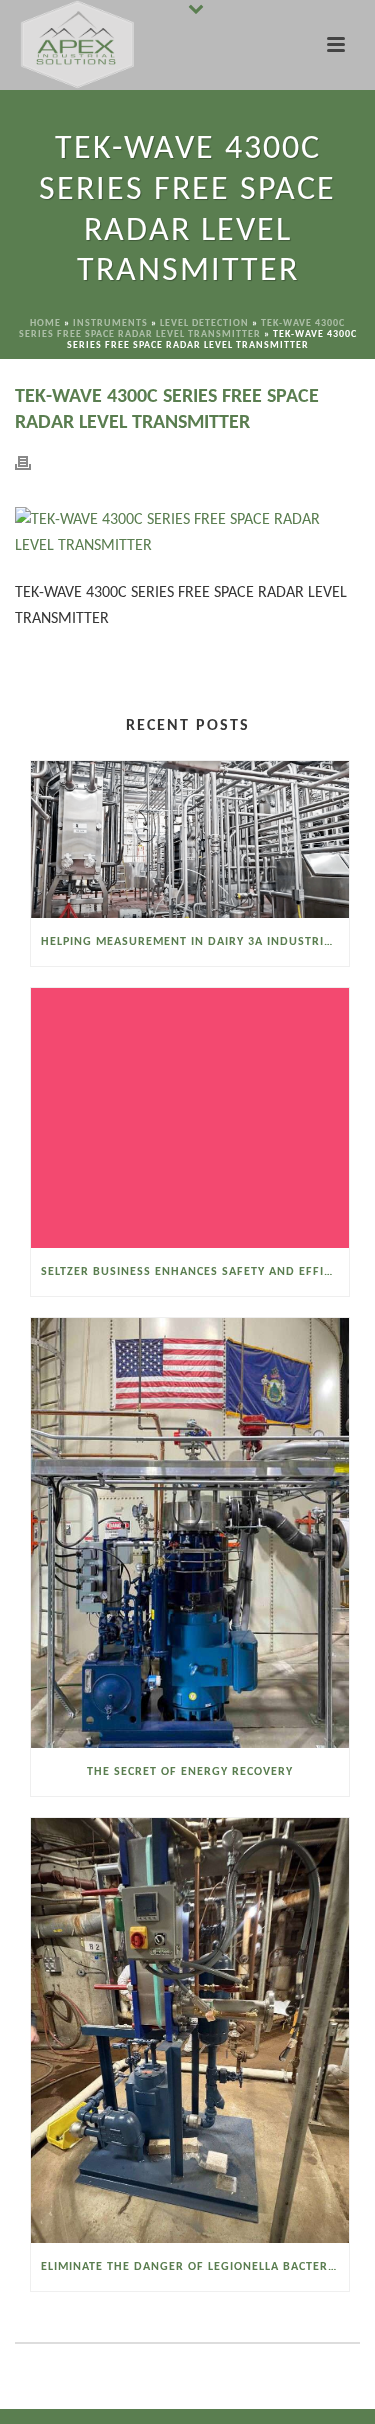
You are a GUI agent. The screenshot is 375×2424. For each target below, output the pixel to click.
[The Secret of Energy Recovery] (190, 1533)
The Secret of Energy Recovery (190, 1772)
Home (45, 323)
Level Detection (204, 323)
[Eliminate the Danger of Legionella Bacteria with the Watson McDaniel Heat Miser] (190, 2030)
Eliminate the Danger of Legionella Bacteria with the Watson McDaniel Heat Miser (195, 2267)
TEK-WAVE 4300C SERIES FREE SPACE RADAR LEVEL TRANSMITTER (182, 329)
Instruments (110, 323)
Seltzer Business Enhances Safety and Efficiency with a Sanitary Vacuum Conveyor (195, 1272)
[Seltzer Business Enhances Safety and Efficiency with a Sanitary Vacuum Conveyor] (190, 1117)
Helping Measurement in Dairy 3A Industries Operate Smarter (195, 942)
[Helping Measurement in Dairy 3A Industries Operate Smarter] (190, 840)
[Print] (33, 463)
